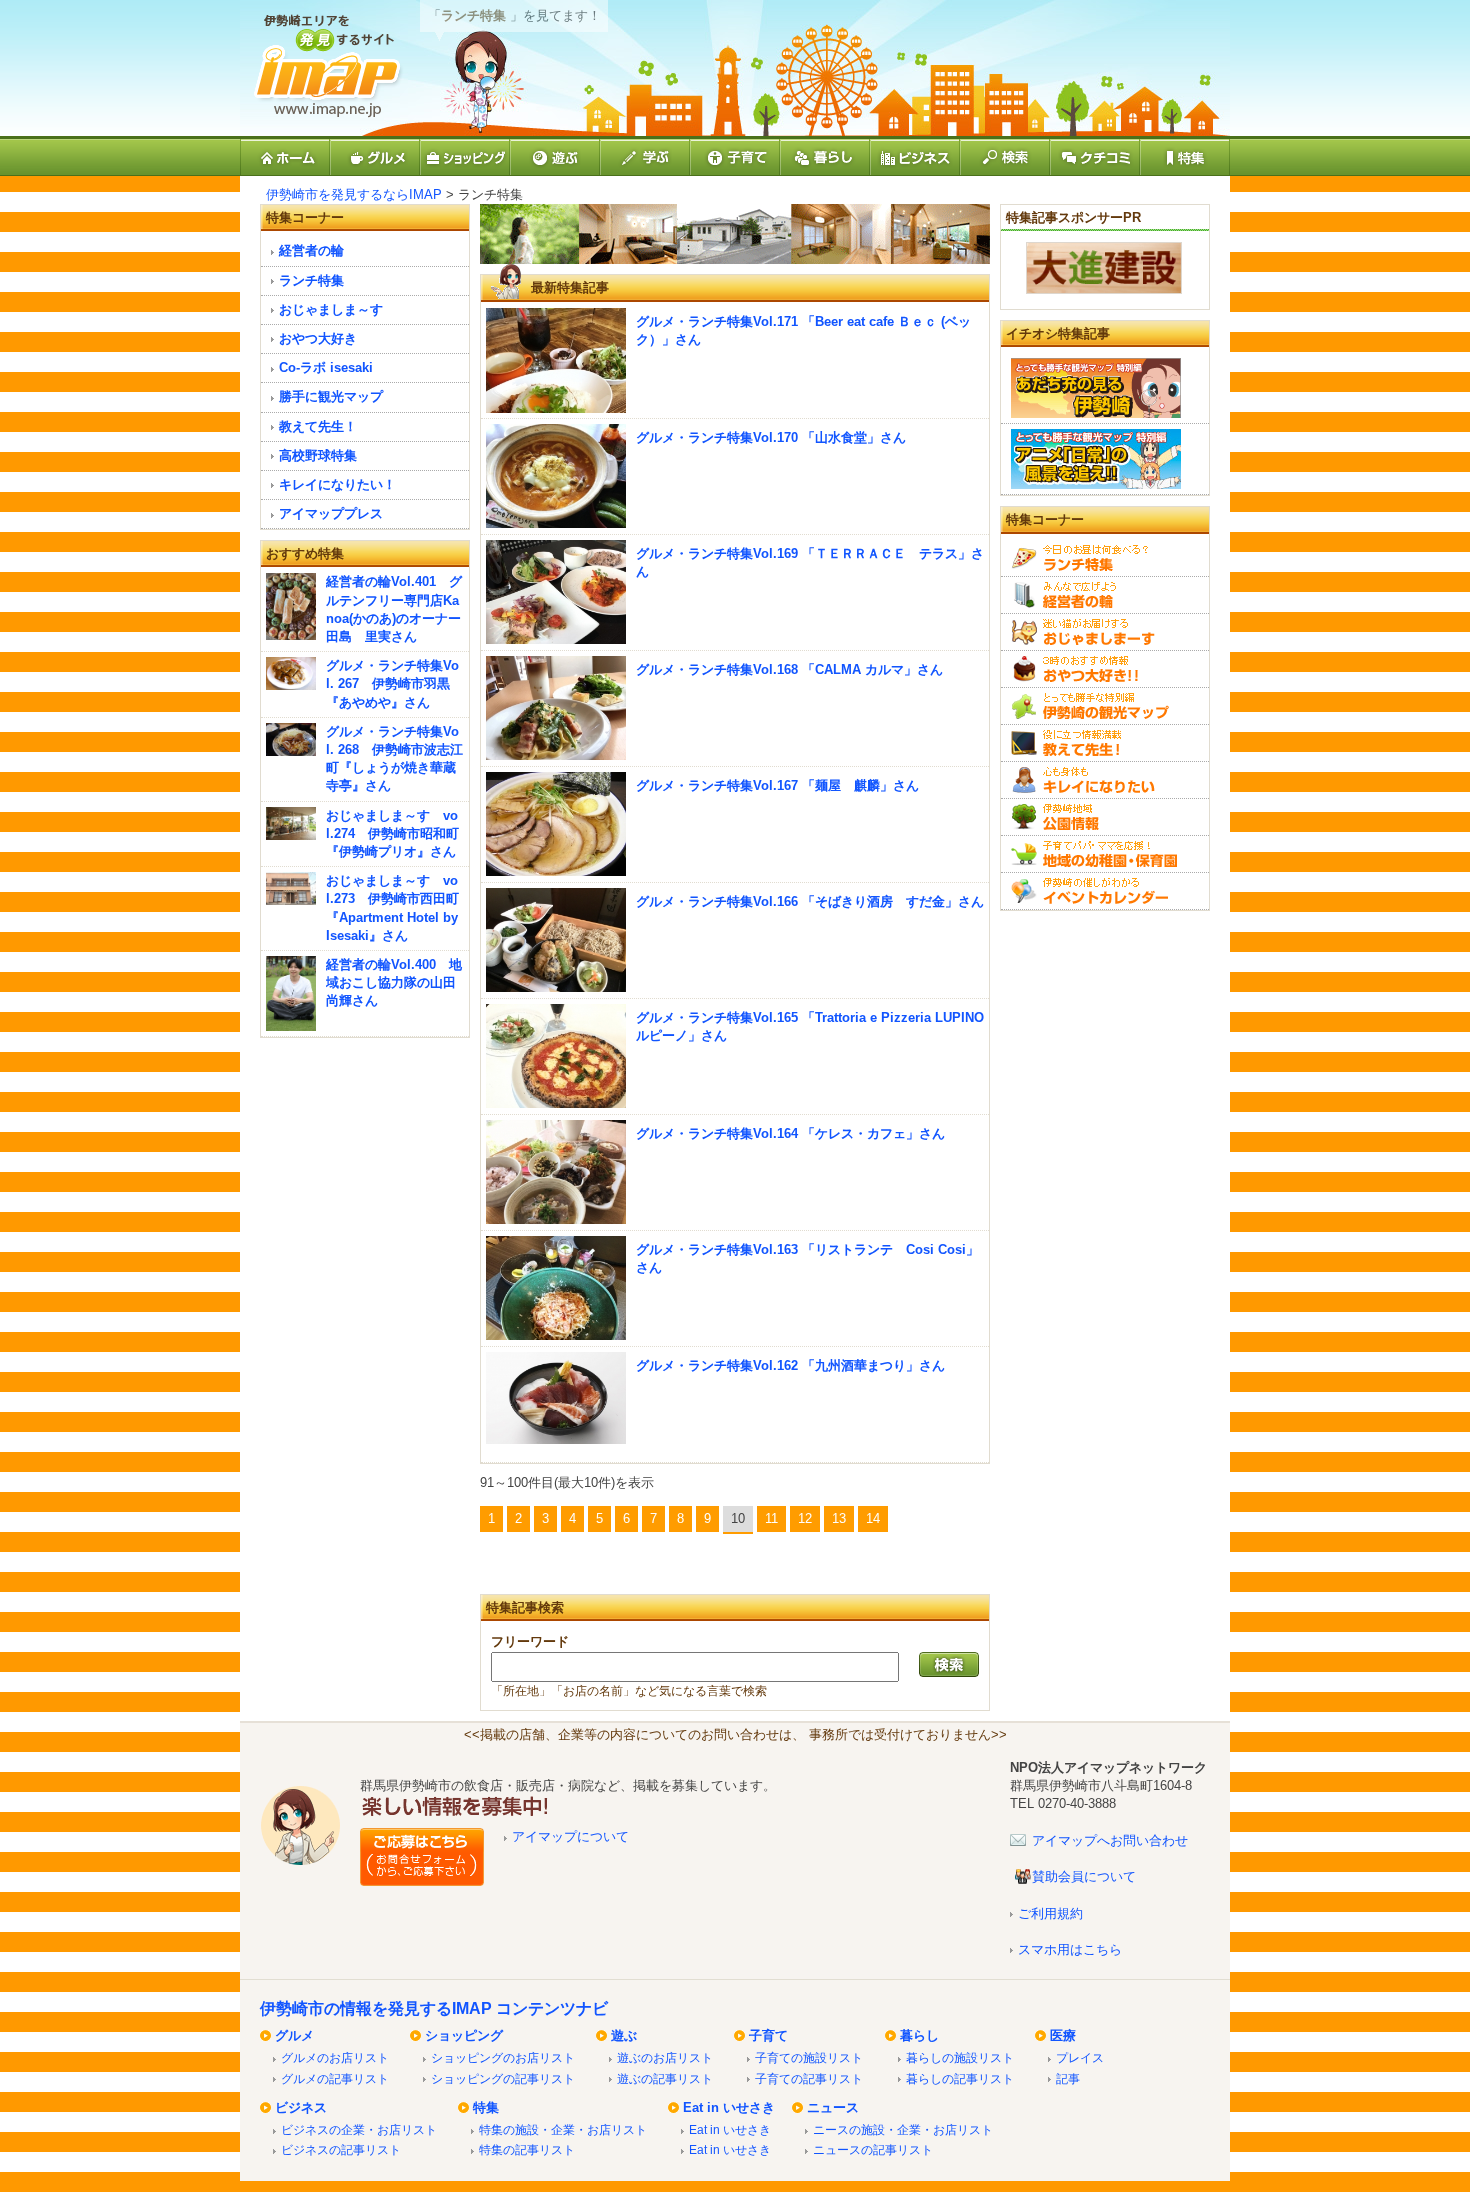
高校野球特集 (318, 455)
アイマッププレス (331, 513)
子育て (768, 2035)
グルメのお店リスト (335, 2057)
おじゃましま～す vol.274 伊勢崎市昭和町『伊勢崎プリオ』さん (392, 833)
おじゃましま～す (331, 309)
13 (839, 1518)
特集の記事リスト (527, 2149)
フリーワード (530, 1641)
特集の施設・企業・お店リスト (563, 2129)
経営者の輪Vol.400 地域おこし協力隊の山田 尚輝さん (394, 982)
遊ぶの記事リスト (665, 2078)
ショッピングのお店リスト (503, 2057)
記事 (1068, 2078)
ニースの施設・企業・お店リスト (903, 2129)
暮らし (919, 2035)
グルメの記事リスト (335, 2078)
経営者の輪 (311, 250)
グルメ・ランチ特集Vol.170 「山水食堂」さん (771, 437)
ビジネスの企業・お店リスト (359, 2129)
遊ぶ (624, 2035)
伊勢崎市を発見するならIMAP (354, 194)
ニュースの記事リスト (873, 2149)
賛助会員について (1084, 1876)
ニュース (833, 2107)
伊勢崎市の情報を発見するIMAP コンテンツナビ (434, 2008)
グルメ (294, 2035)
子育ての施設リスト (809, 2057)
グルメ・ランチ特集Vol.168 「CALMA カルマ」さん (789, 669)
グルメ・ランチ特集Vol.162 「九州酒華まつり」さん (790, 1365)
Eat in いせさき (729, 2107)
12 (805, 1518)
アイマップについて (570, 1836)
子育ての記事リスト (809, 2078)
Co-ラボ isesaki (326, 367)
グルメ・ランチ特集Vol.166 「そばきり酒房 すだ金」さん (810, 901)
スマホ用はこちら (1070, 1949)
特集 (486, 2107)
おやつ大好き (318, 338)
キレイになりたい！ (337, 484)
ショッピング (464, 2035)
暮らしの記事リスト (960, 2078)
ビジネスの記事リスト (341, 2149)
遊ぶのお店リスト (665, 2057)
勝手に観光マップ (331, 396)
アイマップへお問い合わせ (1110, 1840)
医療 (1063, 2035)
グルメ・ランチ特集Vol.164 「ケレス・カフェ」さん (790, 1133)
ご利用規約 (1050, 1913)
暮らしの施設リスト (960, 2057)
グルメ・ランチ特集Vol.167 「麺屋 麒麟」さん (777, 785)
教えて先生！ (318, 426)
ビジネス (301, 2107)
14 (873, 1518)
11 (771, 1518)
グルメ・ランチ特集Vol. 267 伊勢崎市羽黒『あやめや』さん (392, 683)
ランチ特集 (311, 280)
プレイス (1080, 2057)
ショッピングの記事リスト (503, 2078)
